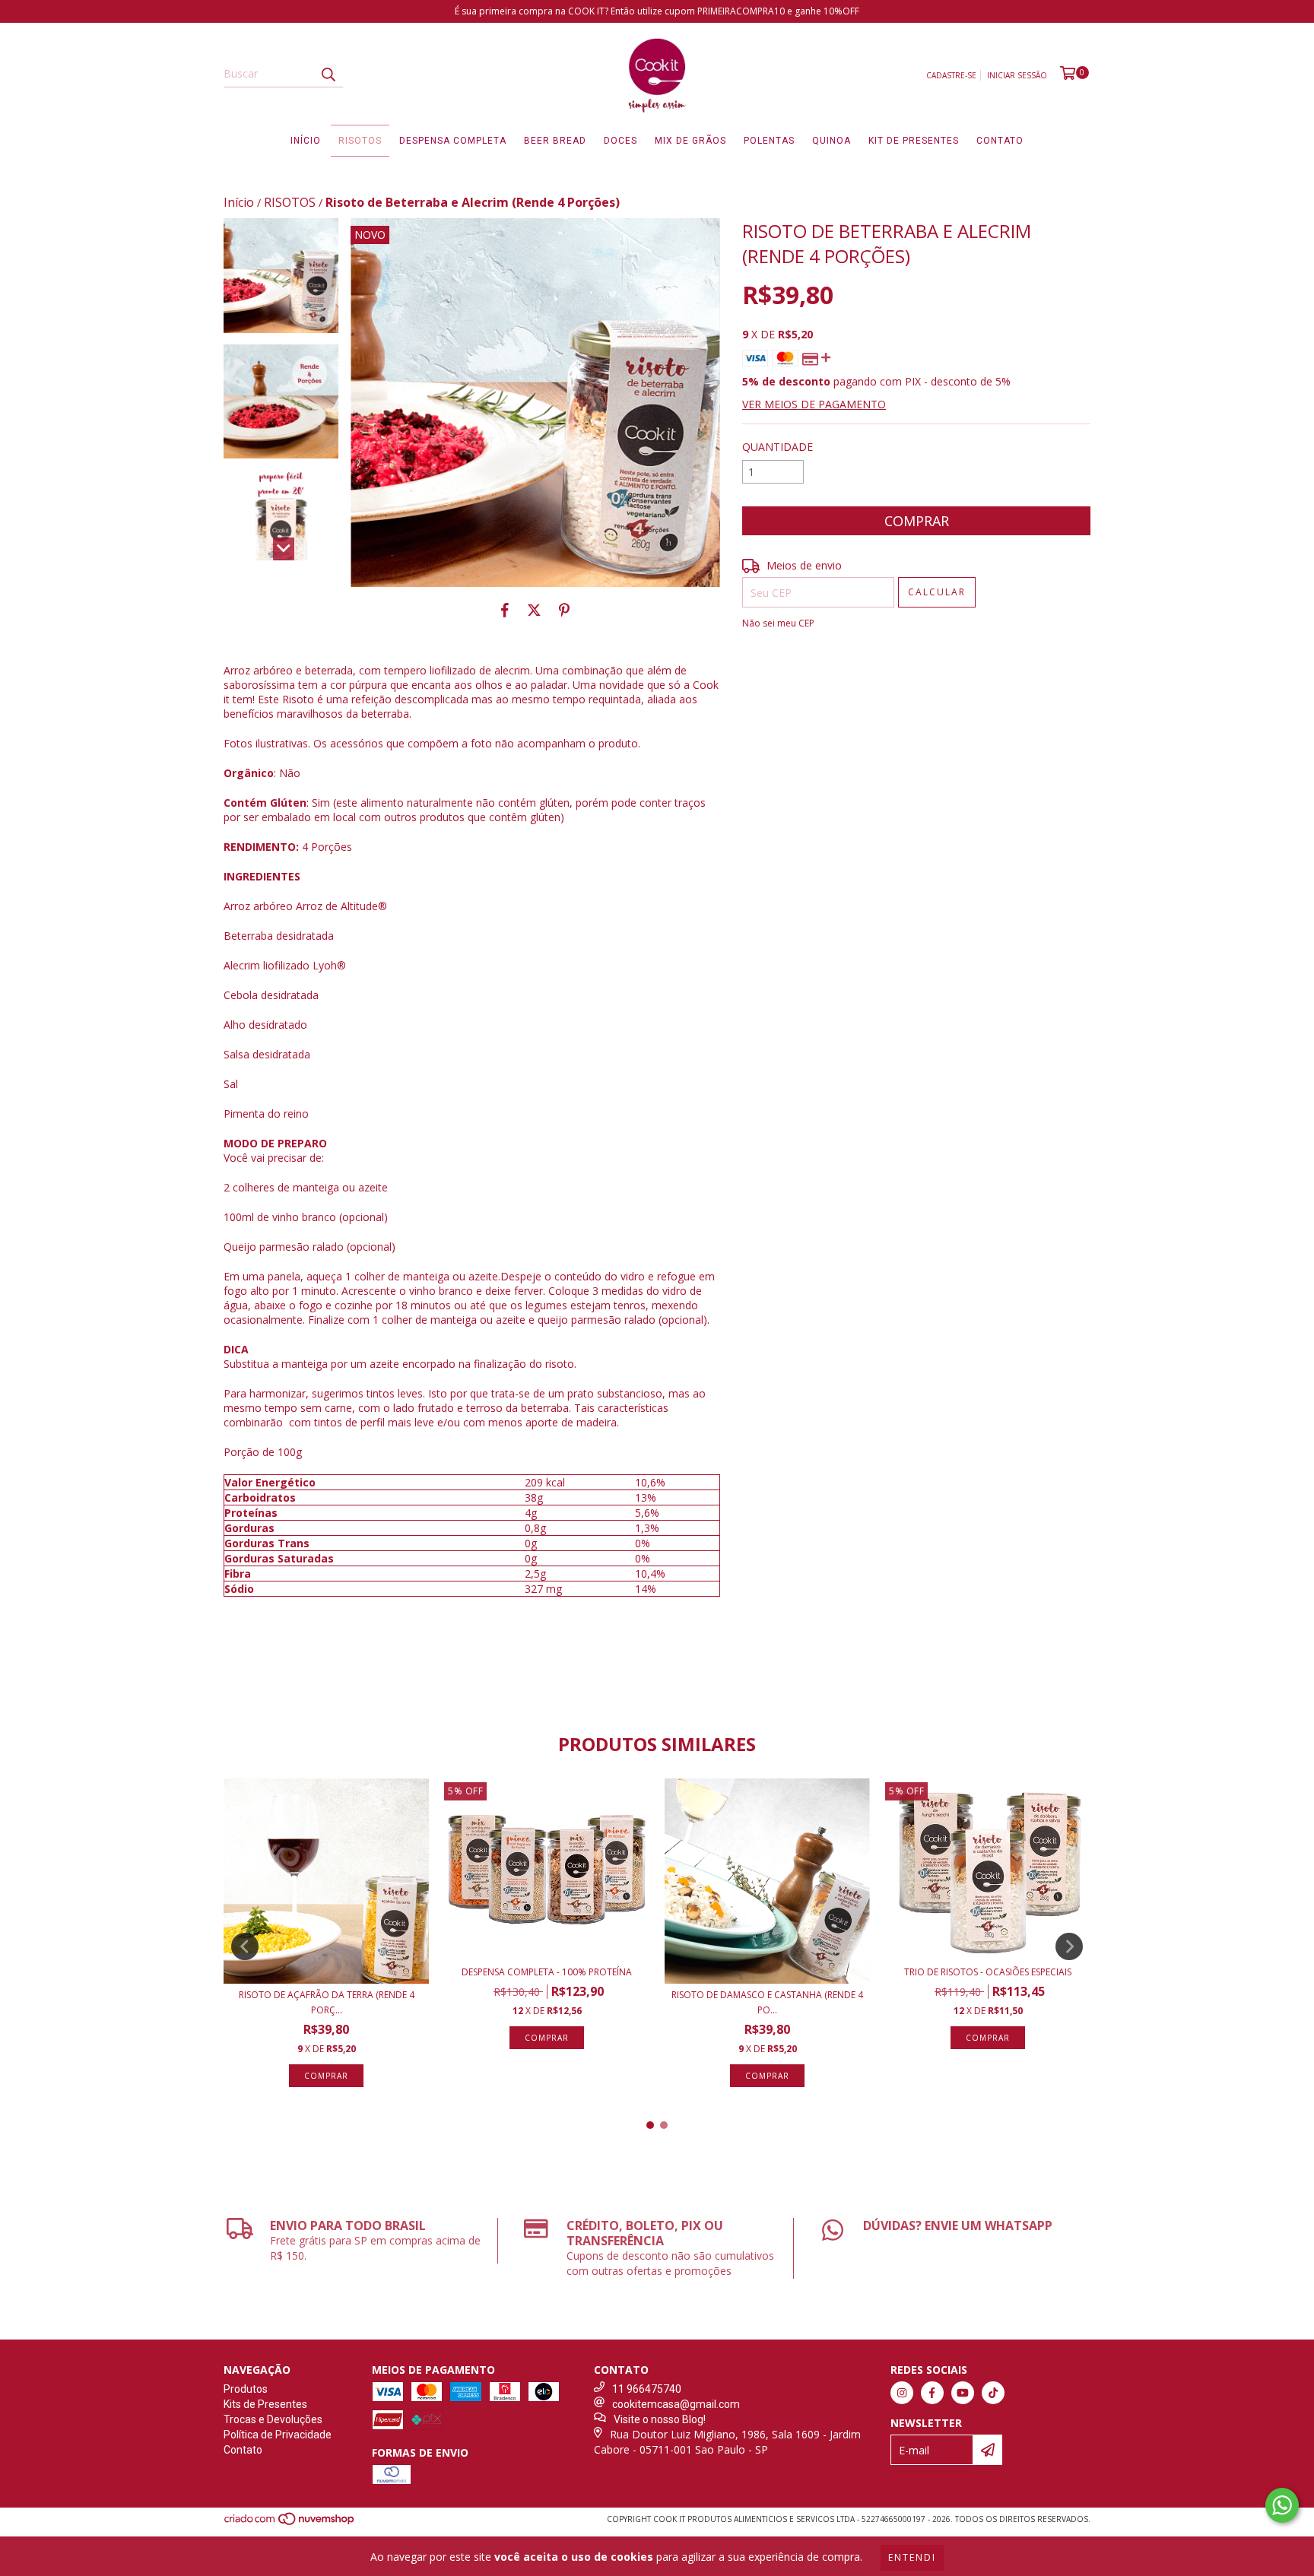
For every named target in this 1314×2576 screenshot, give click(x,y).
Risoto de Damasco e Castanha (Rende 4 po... (767, 2002)
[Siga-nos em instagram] (902, 2393)
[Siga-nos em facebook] (932, 2393)
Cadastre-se (951, 75)
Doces (620, 141)
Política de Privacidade (278, 2435)
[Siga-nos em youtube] (963, 2393)
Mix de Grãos (690, 141)
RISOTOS (290, 202)
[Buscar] (328, 74)
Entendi (912, 2557)
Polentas (769, 141)
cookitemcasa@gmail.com (676, 2404)
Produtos (246, 2389)
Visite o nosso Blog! (660, 2419)
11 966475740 (647, 2389)
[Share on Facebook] (505, 610)
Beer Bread (555, 141)
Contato (1000, 141)
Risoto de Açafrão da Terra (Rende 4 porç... (327, 2002)
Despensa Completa (453, 141)
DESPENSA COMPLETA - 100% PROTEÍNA (547, 1972)
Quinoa (832, 141)
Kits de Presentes (265, 2404)
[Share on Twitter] (534, 610)
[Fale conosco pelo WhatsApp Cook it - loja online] (1282, 2505)
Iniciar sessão (1017, 75)
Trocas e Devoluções (273, 2419)
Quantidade (778, 447)
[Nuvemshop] (290, 2523)
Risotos (360, 141)
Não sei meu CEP (778, 623)
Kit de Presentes (914, 141)
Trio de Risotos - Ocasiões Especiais (988, 1972)
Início (306, 141)
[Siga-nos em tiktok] (993, 2393)
